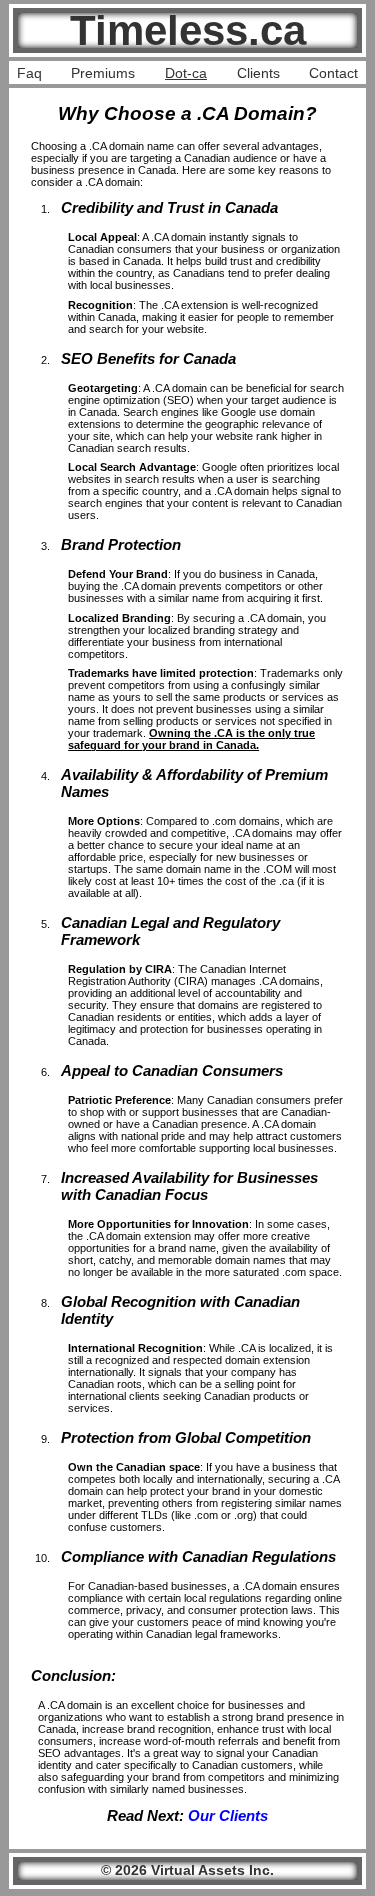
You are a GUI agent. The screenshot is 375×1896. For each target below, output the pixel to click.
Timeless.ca (188, 30)
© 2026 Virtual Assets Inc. (187, 1870)
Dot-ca (186, 73)
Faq (29, 73)
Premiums (103, 73)
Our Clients (228, 1815)
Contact (333, 73)
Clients (258, 73)
